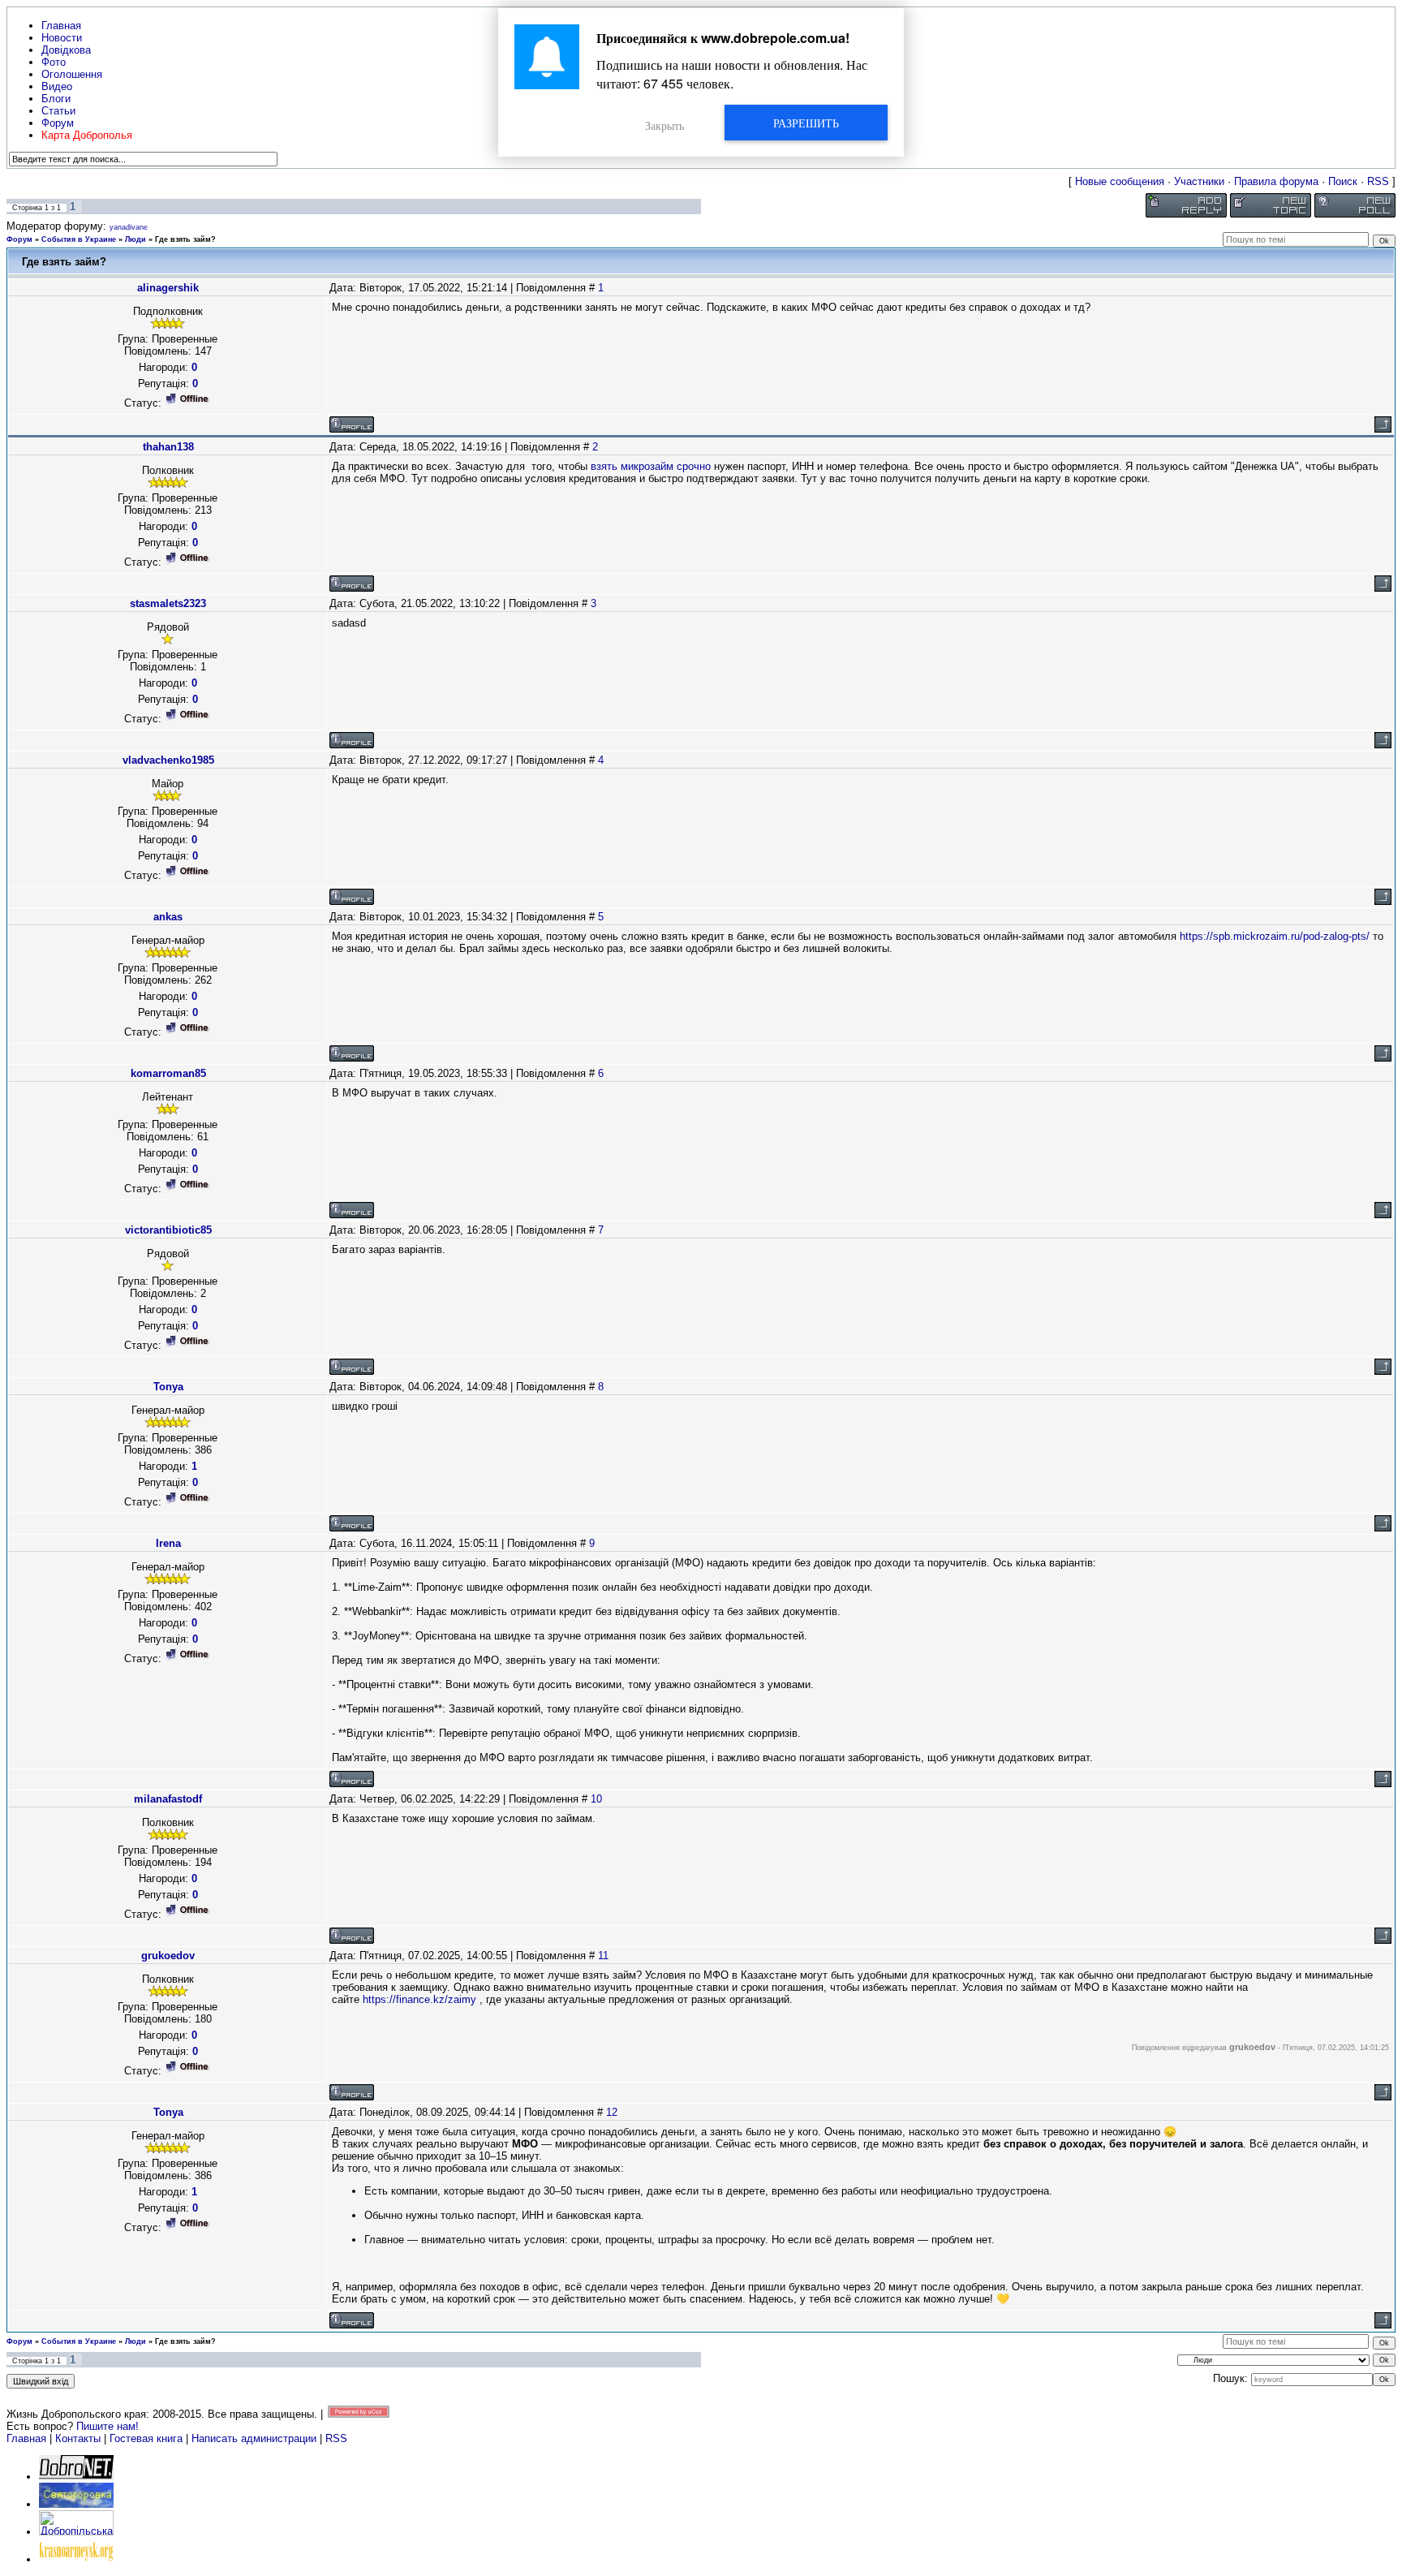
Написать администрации (256, 2438)
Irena (168, 1543)
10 (596, 1799)
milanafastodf (168, 1799)
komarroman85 (168, 1073)
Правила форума (1276, 181)
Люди (135, 239)
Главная (26, 2438)
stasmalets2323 (168, 603)
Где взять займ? (185, 239)
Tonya (168, 1387)
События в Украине (79, 239)
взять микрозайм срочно (651, 466)
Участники (1199, 181)
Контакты (78, 2438)
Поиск (1343, 181)
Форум (19, 239)
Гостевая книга (146, 2438)
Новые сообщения (1120, 181)
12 (612, 2112)
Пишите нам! (108, 2426)
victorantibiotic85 (168, 1230)
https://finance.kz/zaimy (419, 1999)
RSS (1378, 181)
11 (603, 1956)
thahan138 (168, 447)
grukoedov (168, 1956)
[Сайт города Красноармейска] (76, 2559)
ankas (168, 917)
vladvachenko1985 (168, 760)
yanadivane (129, 227)
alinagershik (168, 288)
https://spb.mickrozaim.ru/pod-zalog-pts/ (1275, 936)
